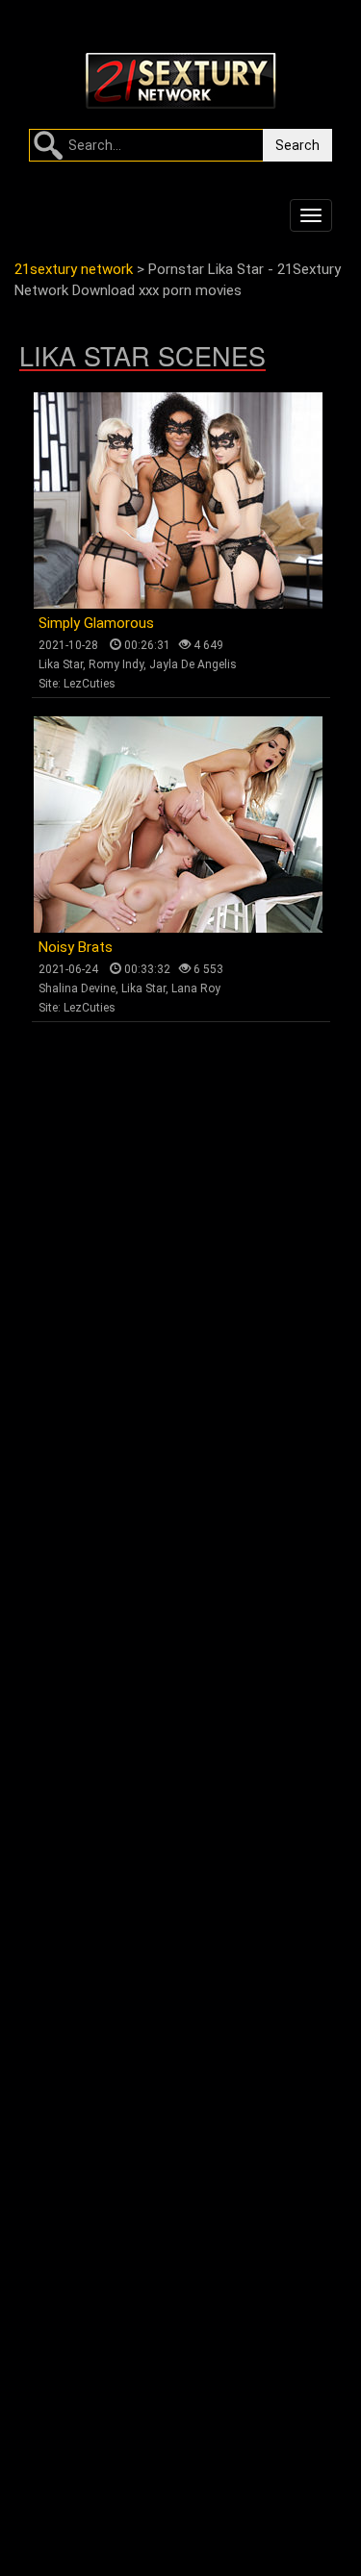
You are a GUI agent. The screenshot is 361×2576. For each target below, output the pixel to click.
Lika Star (61, 664)
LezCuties (90, 684)
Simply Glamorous (96, 623)
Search (297, 145)
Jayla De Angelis (193, 664)
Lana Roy (196, 988)
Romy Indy (116, 664)
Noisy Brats (76, 947)
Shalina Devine (77, 988)
